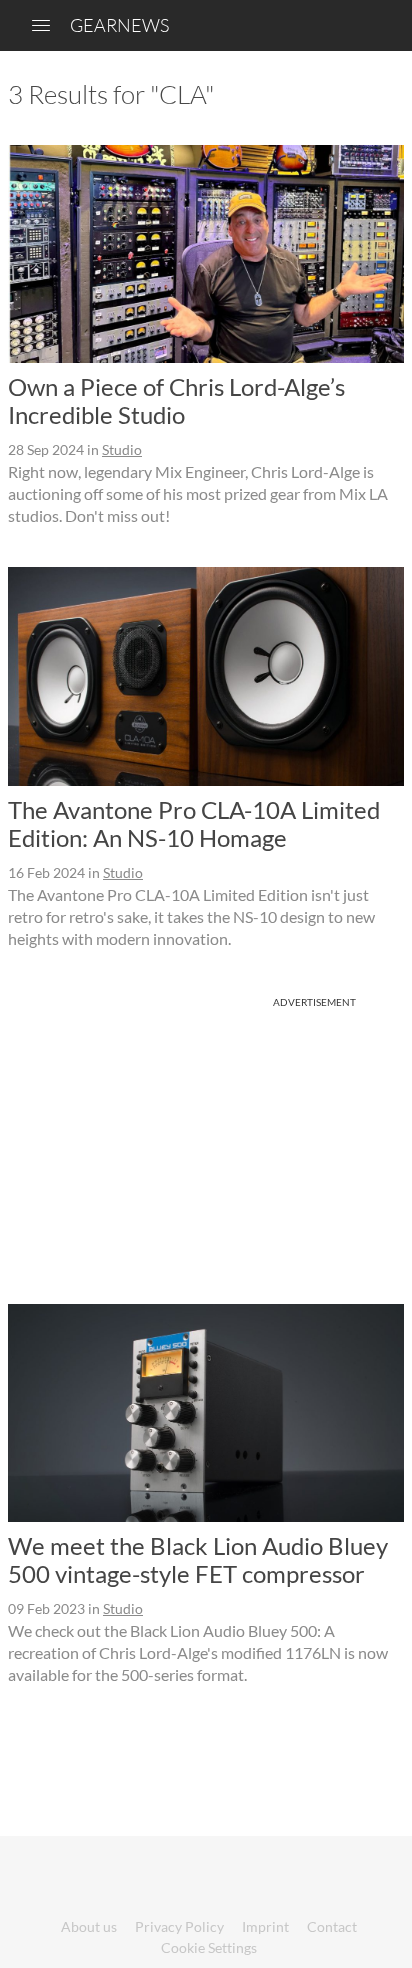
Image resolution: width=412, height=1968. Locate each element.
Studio (122, 449)
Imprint (265, 1926)
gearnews (119, 25)
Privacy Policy (179, 1926)
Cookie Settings (209, 1947)
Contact (332, 1926)
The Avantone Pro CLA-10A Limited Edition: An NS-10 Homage (194, 823)
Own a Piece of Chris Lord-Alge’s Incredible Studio (176, 400)
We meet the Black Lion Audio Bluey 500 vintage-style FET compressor (198, 1559)
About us (89, 1926)
